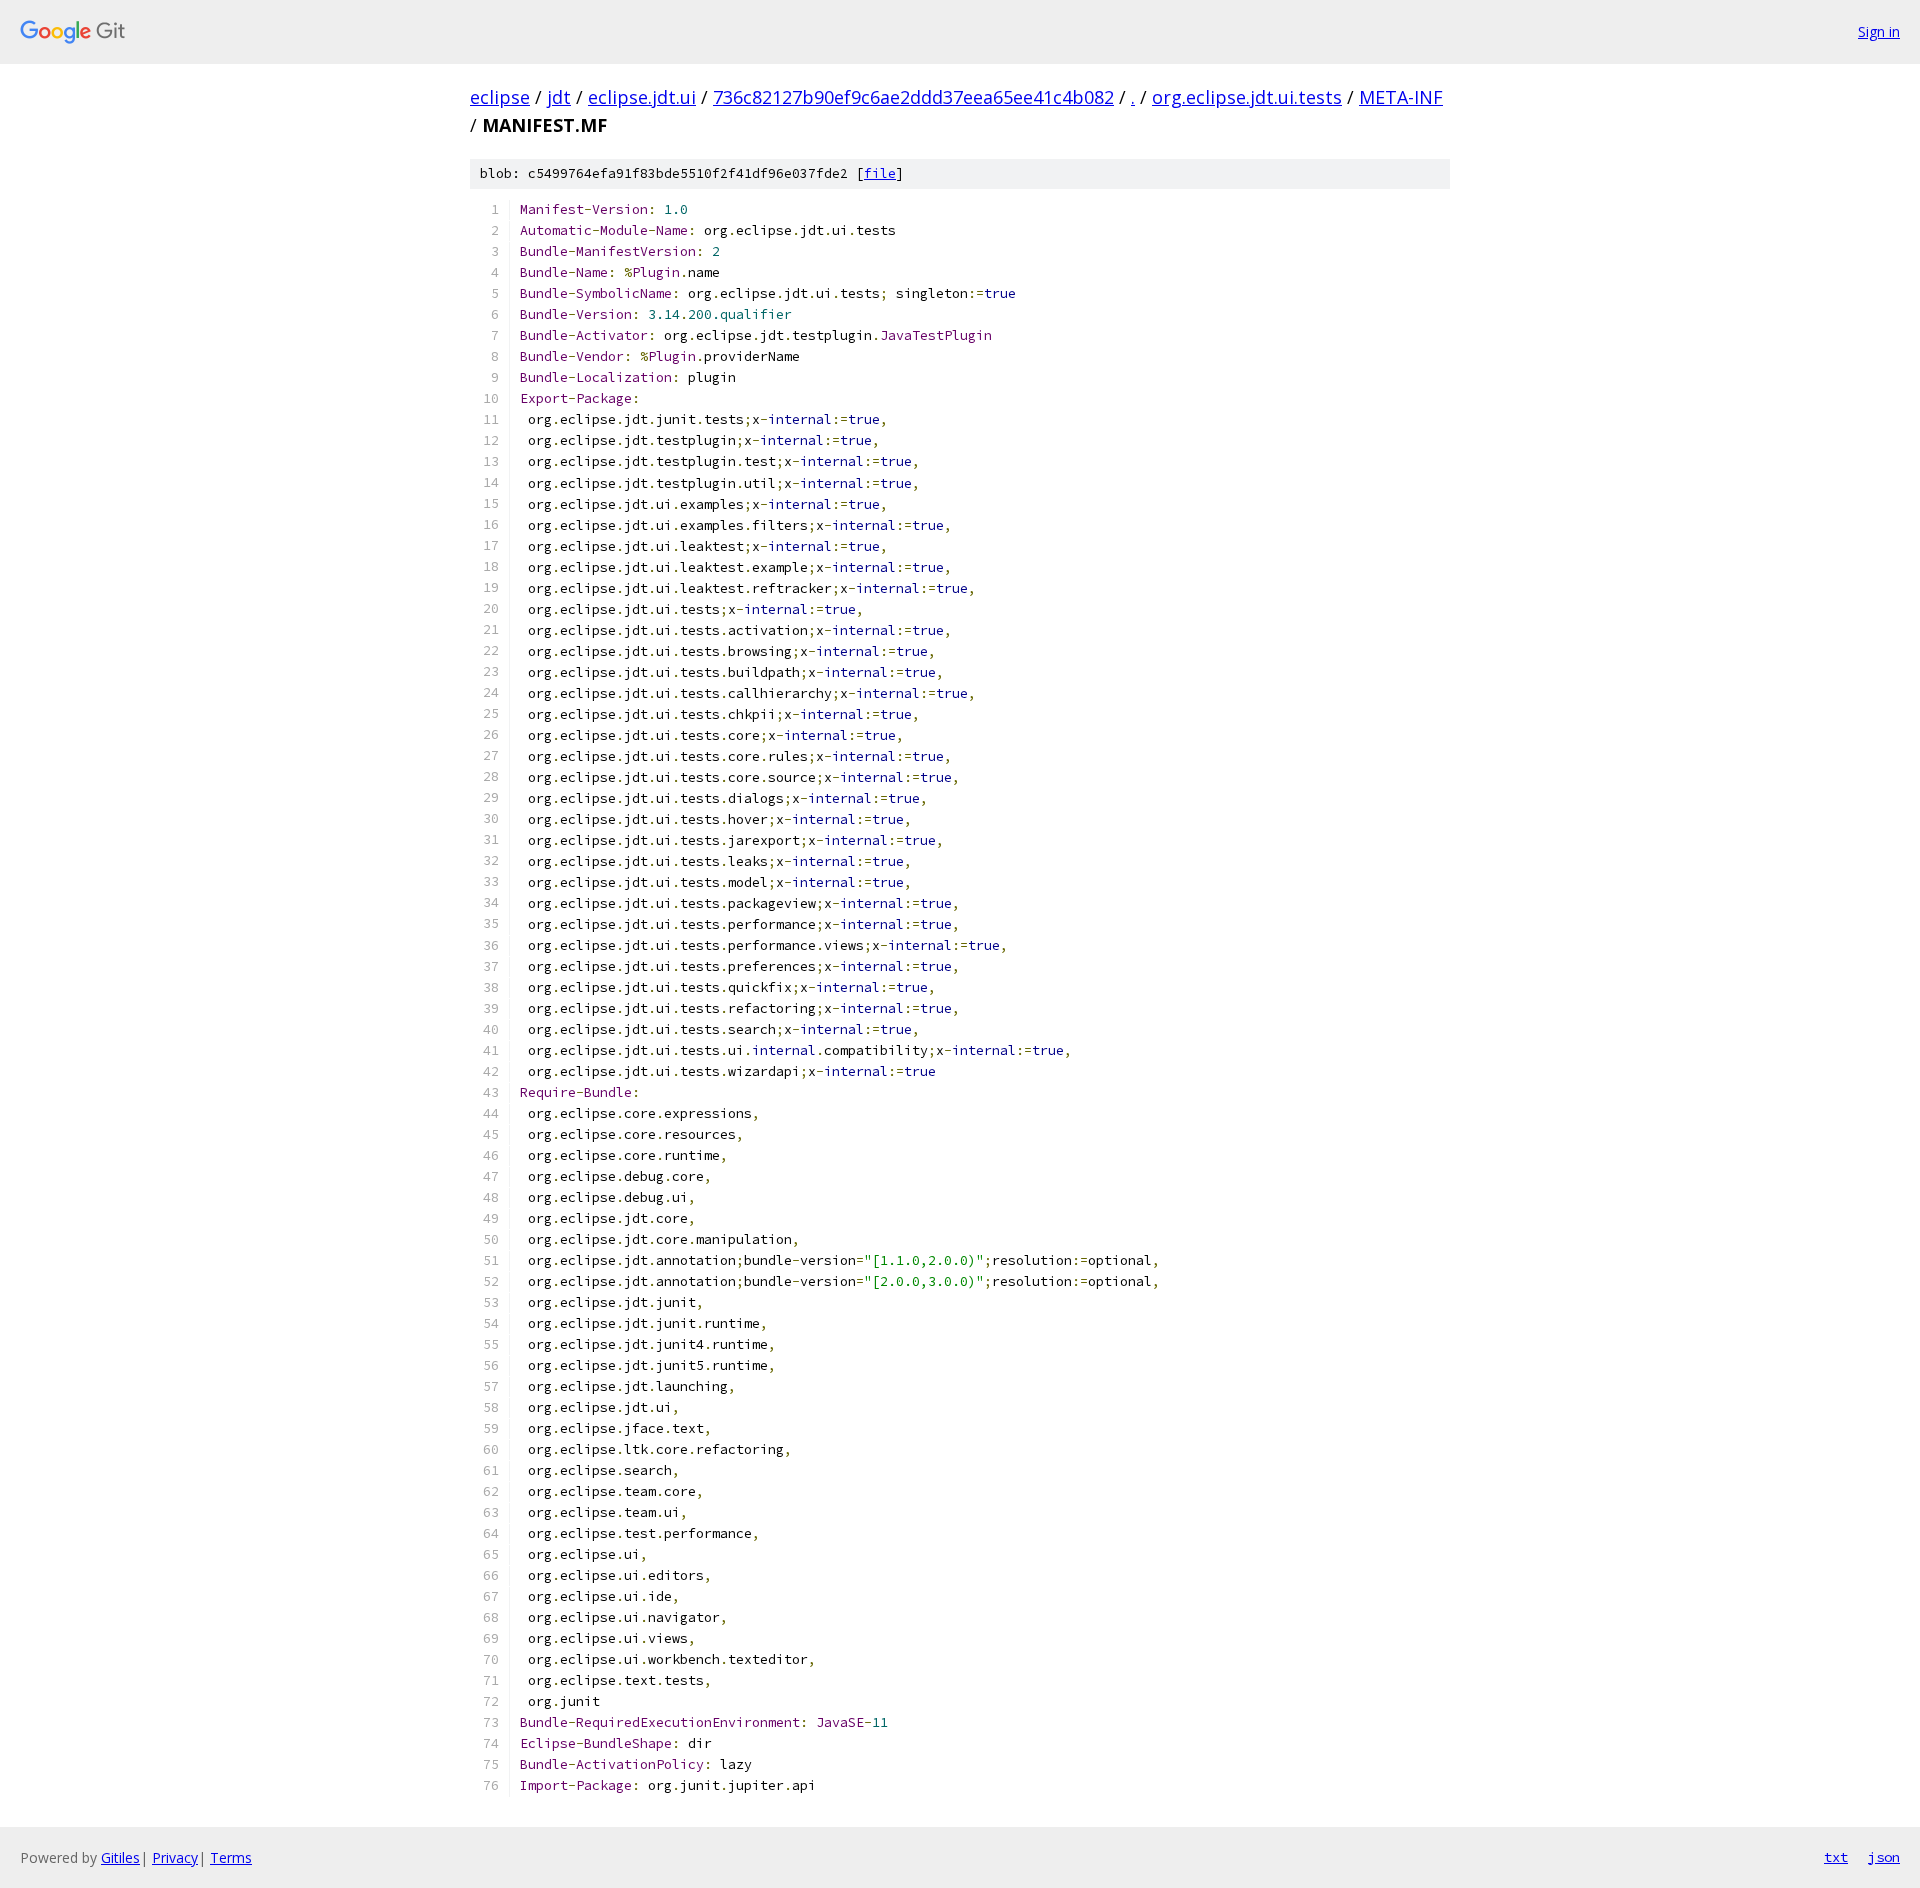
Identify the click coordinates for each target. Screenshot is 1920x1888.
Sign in (1879, 31)
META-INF (1401, 97)
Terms (231, 1857)
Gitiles (120, 1857)
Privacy (175, 1857)
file (880, 173)
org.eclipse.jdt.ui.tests (1247, 97)
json (1884, 1857)
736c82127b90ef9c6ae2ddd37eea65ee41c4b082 (913, 97)
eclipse (500, 97)
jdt (559, 97)
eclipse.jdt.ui (642, 97)
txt (1836, 1857)
